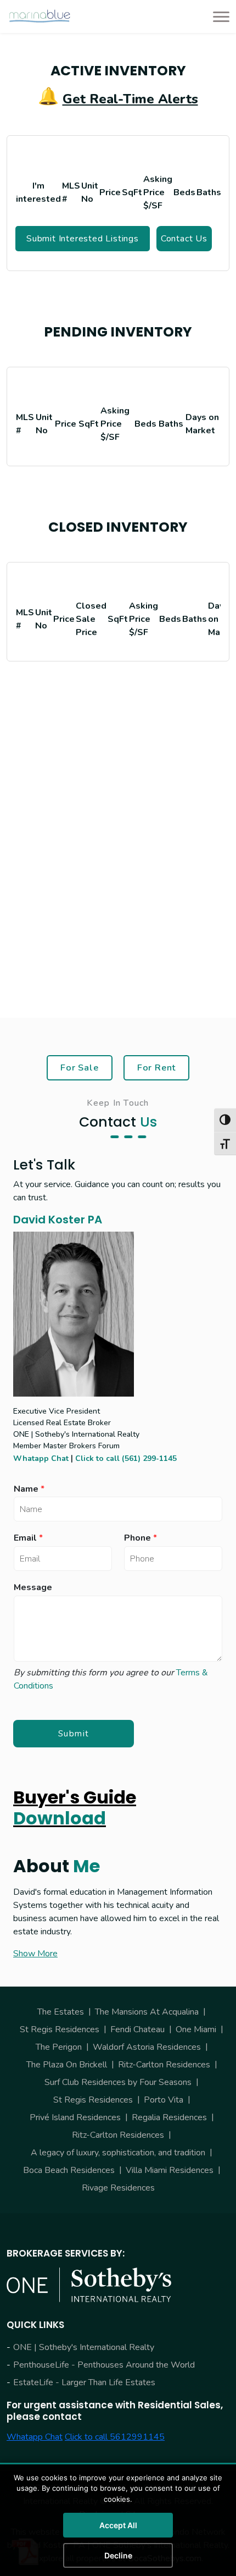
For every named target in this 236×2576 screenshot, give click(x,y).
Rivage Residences (118, 2188)
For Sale (80, 1068)
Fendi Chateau (137, 2029)
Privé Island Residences (75, 2117)
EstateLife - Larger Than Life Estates (84, 2382)
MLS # (71, 192)
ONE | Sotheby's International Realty (84, 2347)
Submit (74, 1734)
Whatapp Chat (41, 1458)
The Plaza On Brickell (67, 2065)
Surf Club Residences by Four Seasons (118, 2082)
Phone (141, 1538)
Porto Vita (164, 2100)
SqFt (132, 192)
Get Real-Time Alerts (130, 99)
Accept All (118, 2525)
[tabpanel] (118, 217)
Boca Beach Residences (69, 2170)
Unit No (90, 192)
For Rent (157, 1068)
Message (33, 1588)
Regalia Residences (169, 2117)
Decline (118, 2555)
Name (29, 1489)
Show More (35, 1954)
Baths (209, 192)
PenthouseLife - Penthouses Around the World (104, 2365)
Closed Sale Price (91, 619)
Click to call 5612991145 (115, 2437)
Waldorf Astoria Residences (147, 2047)
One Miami (196, 2029)
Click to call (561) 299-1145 (126, 1458)
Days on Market (202, 424)
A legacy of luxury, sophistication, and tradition (118, 2153)
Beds (184, 192)
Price (110, 192)
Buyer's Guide (75, 1808)
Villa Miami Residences (170, 2170)
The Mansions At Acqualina (147, 2012)
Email (28, 1538)
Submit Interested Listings (83, 239)
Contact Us (184, 239)
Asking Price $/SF (158, 192)
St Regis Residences (60, 2029)
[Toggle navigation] (218, 16)
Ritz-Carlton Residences (164, 2065)
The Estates (61, 2012)
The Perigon (59, 2047)
